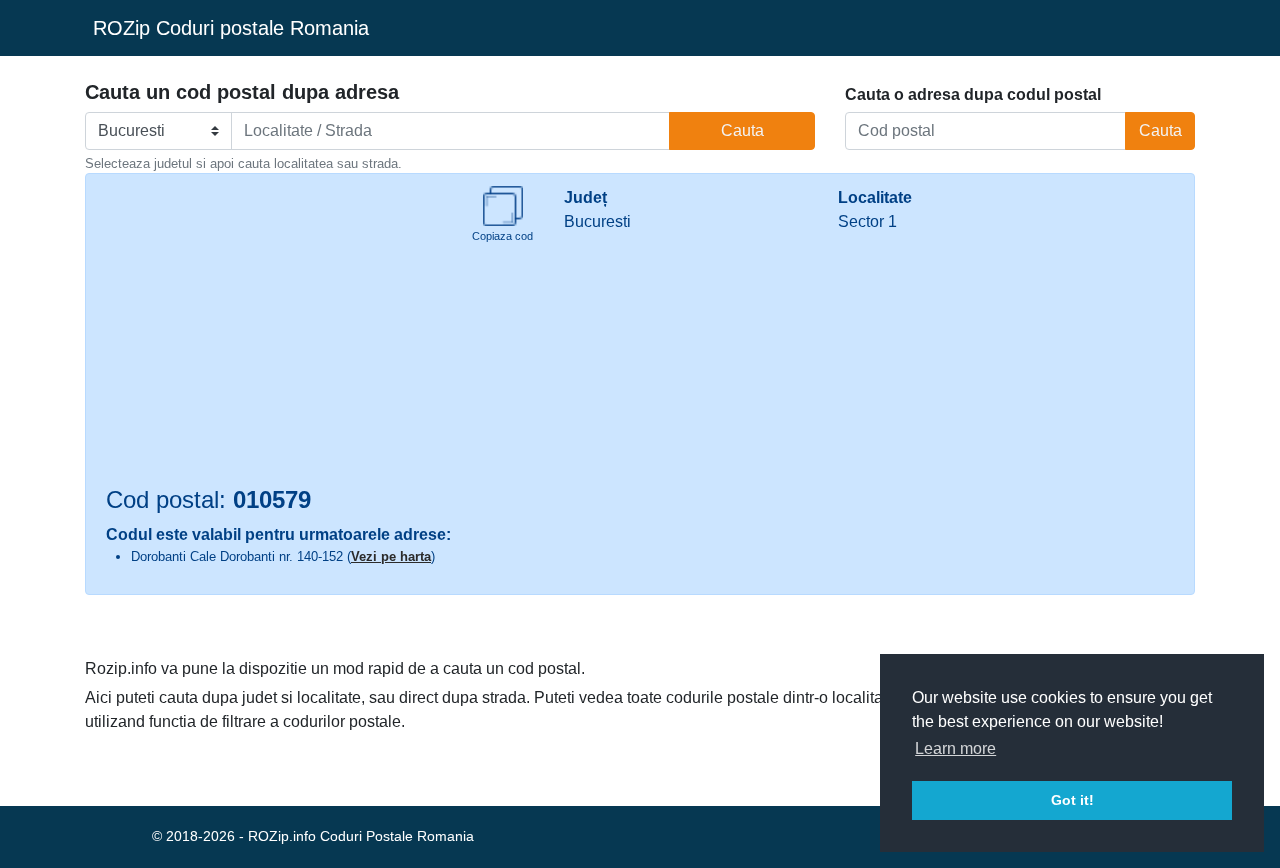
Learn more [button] (955, 748)
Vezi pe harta (391, 556)
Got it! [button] (1072, 800)
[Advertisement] (274, 336)
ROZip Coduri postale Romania (231, 28)
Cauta (742, 130)
